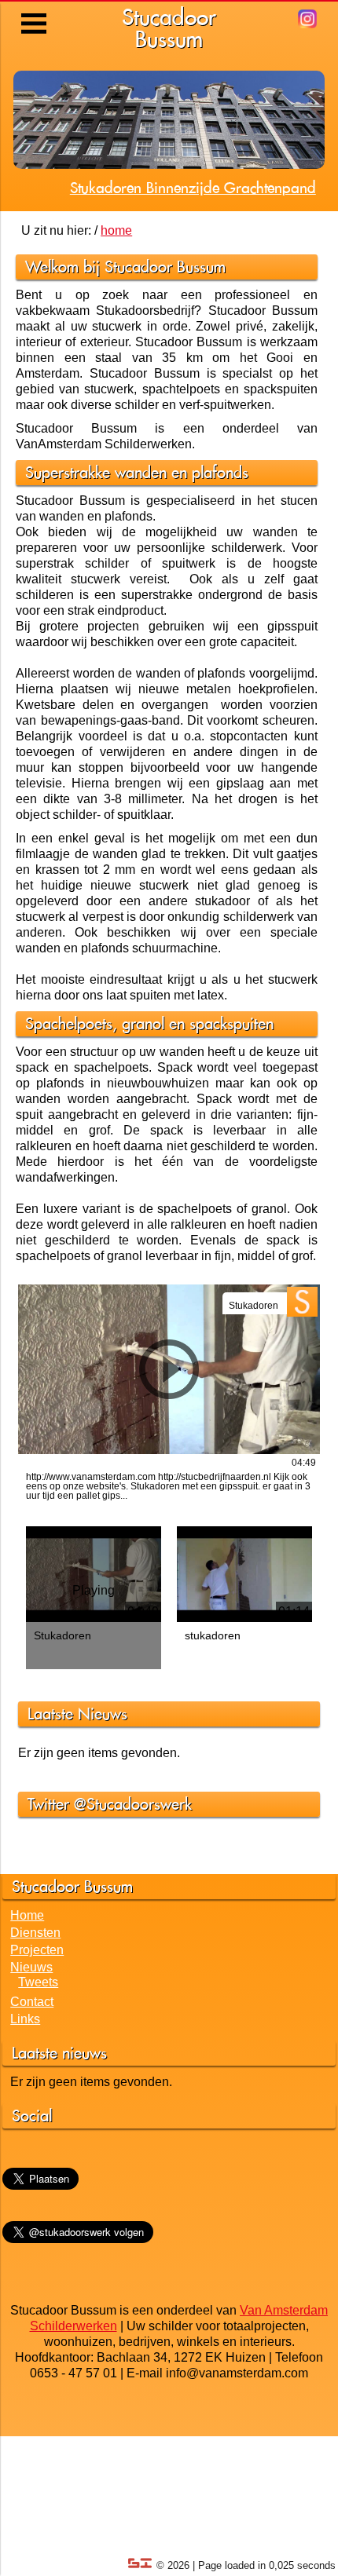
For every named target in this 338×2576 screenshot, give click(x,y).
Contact (32, 2047)
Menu (35, 12)
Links (25, 2064)
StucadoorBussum (169, 28)
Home (27, 1961)
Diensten (35, 1978)
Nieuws (31, 2013)
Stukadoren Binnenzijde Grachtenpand (193, 233)
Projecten (37, 1995)
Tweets (38, 2028)
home (116, 276)
